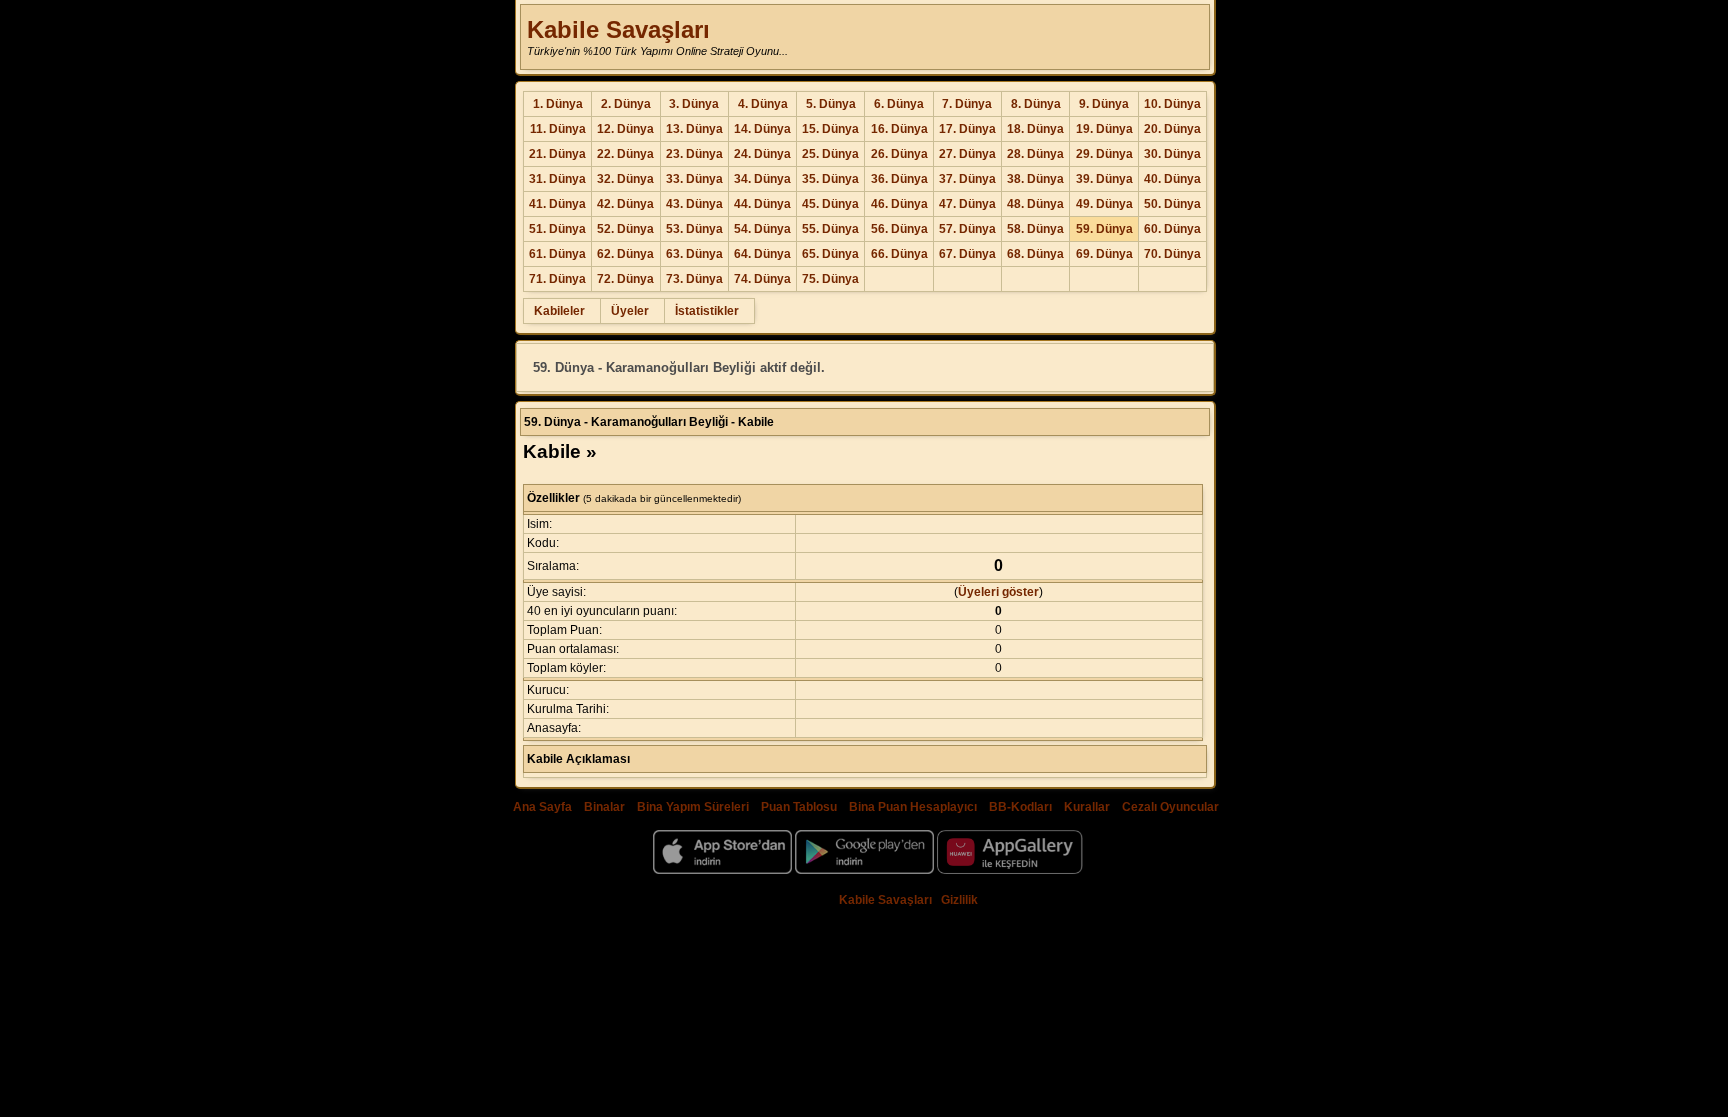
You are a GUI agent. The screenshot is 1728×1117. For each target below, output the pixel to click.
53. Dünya (694, 229)
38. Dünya (1035, 179)
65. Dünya (830, 254)
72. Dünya (625, 279)
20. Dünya (1172, 129)
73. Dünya (694, 279)
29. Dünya (1104, 154)
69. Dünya (1104, 254)
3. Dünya (694, 104)
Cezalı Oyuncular (1170, 807)
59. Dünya (1104, 229)
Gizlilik (959, 900)
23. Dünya (694, 154)
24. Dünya (762, 154)
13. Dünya (694, 129)
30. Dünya (1172, 154)
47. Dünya (967, 204)
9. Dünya (1104, 104)
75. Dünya (830, 279)
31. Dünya (557, 179)
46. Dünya (899, 204)
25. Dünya (830, 154)
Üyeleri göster (998, 592)
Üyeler (630, 311)
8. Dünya (1036, 104)
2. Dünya (626, 104)
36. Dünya (899, 179)
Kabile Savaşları (618, 29)
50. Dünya (1172, 204)
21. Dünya (557, 154)
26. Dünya (899, 154)
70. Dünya (1172, 254)
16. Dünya (899, 129)
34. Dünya (762, 179)
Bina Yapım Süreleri (693, 807)
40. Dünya (1172, 179)
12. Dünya (625, 129)
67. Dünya (967, 254)
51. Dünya (557, 229)
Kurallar (1087, 807)
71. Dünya (557, 279)
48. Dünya (1035, 204)
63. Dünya (694, 254)
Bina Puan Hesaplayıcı (913, 807)
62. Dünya (625, 254)
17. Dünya (967, 129)
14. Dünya (762, 129)
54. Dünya (762, 229)
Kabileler (559, 311)
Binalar (604, 807)
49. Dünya (1104, 204)
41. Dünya (557, 204)
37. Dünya (967, 179)
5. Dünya (831, 104)
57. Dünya (967, 229)
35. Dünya (830, 179)
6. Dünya (899, 104)
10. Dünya (1172, 104)
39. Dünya (1104, 179)
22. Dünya (625, 154)
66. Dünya (899, 254)
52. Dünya (625, 229)
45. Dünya (830, 204)
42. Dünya (625, 204)
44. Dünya (762, 204)
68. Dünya (1035, 254)
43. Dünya (694, 204)
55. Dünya (830, 229)
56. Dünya (899, 229)
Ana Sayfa (542, 807)
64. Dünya (762, 254)
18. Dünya (1035, 129)
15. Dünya (830, 129)
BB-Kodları (1020, 807)
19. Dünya (1104, 129)
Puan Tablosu (799, 807)
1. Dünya (558, 104)
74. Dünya (762, 279)
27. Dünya (967, 154)
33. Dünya (694, 179)
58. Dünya (1035, 229)
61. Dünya (557, 254)
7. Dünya (967, 104)
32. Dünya (625, 179)
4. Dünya (763, 104)
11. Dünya (558, 129)
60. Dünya (1172, 229)
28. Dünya (1035, 154)
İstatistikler (707, 311)
